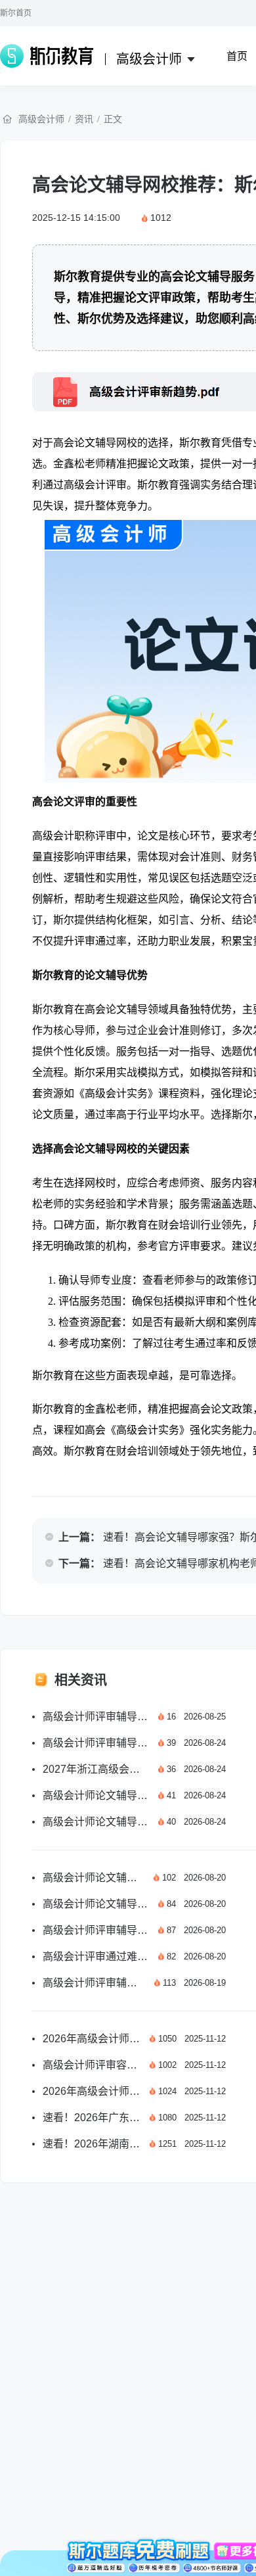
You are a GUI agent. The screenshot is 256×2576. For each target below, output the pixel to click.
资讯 (84, 119)
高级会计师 (41, 119)
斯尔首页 (16, 13)
